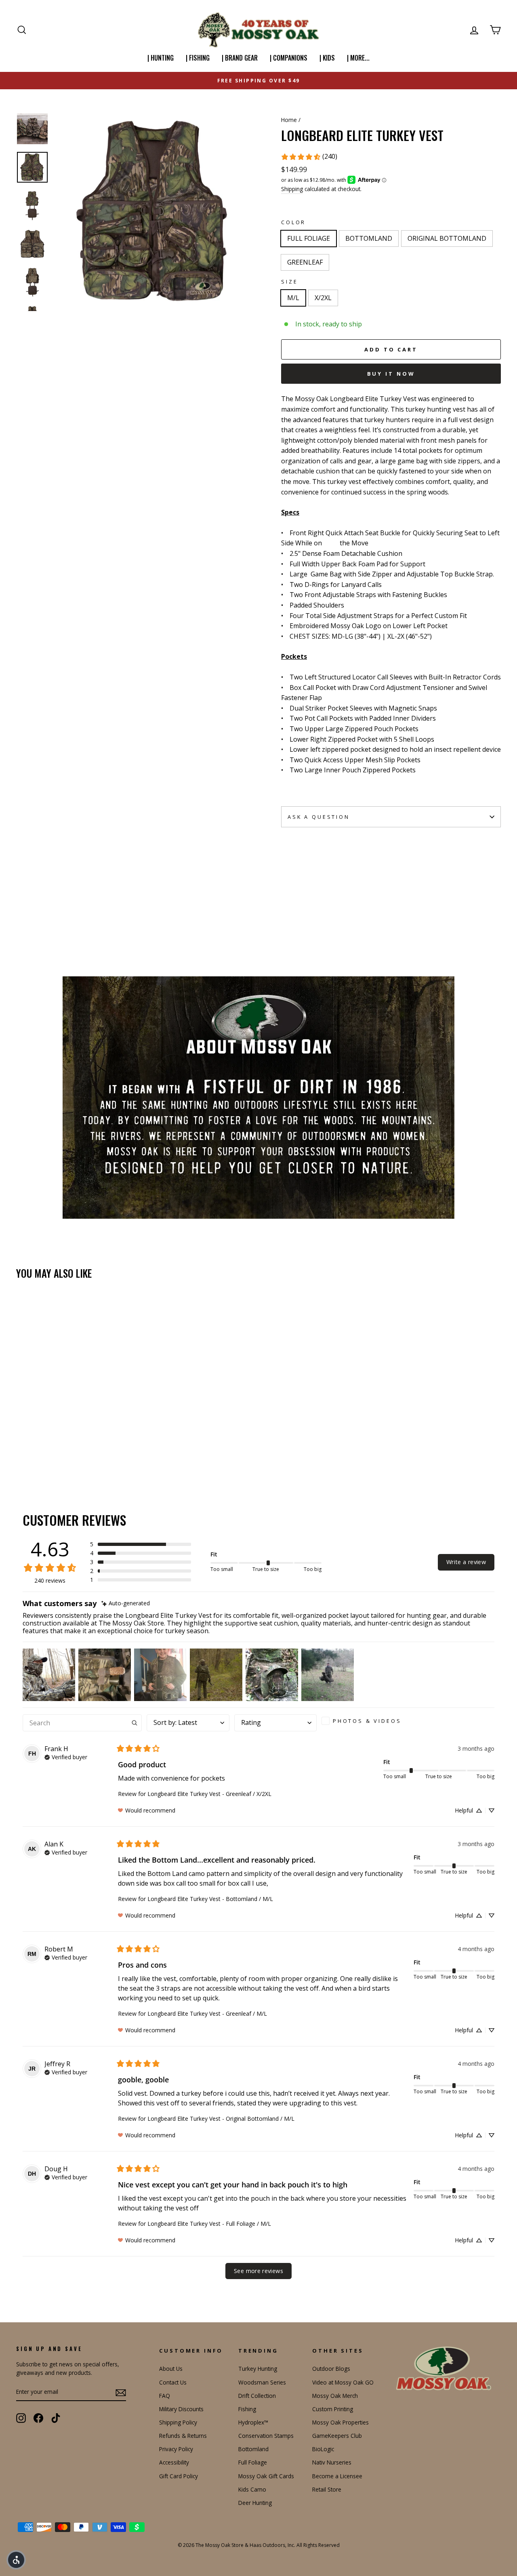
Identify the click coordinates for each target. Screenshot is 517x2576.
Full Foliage (253, 2462)
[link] (309, 157)
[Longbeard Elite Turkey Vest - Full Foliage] (22, 1452)
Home (289, 120)
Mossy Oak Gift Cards (266, 2476)
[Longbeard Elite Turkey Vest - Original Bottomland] (43, 1452)
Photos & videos (367, 1721)
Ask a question (319, 817)
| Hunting (161, 58)
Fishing (247, 2409)
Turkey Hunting (258, 2369)
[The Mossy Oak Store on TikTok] (56, 2418)
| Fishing (198, 58)
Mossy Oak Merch (335, 2396)
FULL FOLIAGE (309, 238)
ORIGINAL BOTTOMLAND (447, 238)
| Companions (289, 58)
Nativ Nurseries (332, 2462)
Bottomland (253, 2449)
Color (293, 222)
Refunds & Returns (183, 2436)
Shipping (292, 189)
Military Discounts (181, 2409)
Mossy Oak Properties (340, 2422)
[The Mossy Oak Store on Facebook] (38, 2418)
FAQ (165, 2396)
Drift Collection (257, 2396)
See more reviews (258, 2271)
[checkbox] (364, 1721)
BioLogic (323, 2449)
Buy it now (391, 374)
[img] (126, 1603)
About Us (171, 2369)
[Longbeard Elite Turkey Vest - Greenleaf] (54, 1452)
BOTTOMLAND (369, 238)
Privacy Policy (176, 2449)
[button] (141, 1544)
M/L (293, 298)
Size (289, 282)
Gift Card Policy (179, 2476)
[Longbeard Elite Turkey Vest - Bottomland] (33, 1452)
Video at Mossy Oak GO (343, 2382)
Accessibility (174, 2462)
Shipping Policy (178, 2422)
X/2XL (323, 298)
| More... (358, 58)
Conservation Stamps (266, 2436)
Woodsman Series (262, 2382)
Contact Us (173, 2382)
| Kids (327, 58)
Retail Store (327, 2489)
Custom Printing (333, 2409)
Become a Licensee (337, 2476)
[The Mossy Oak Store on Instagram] (21, 2418)
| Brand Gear (240, 58)
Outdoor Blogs (331, 2369)
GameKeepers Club (337, 2436)
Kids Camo (252, 2489)
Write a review (466, 1562)
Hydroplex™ (253, 2422)
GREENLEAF (305, 262)
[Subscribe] (121, 2392)
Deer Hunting (255, 2503)
